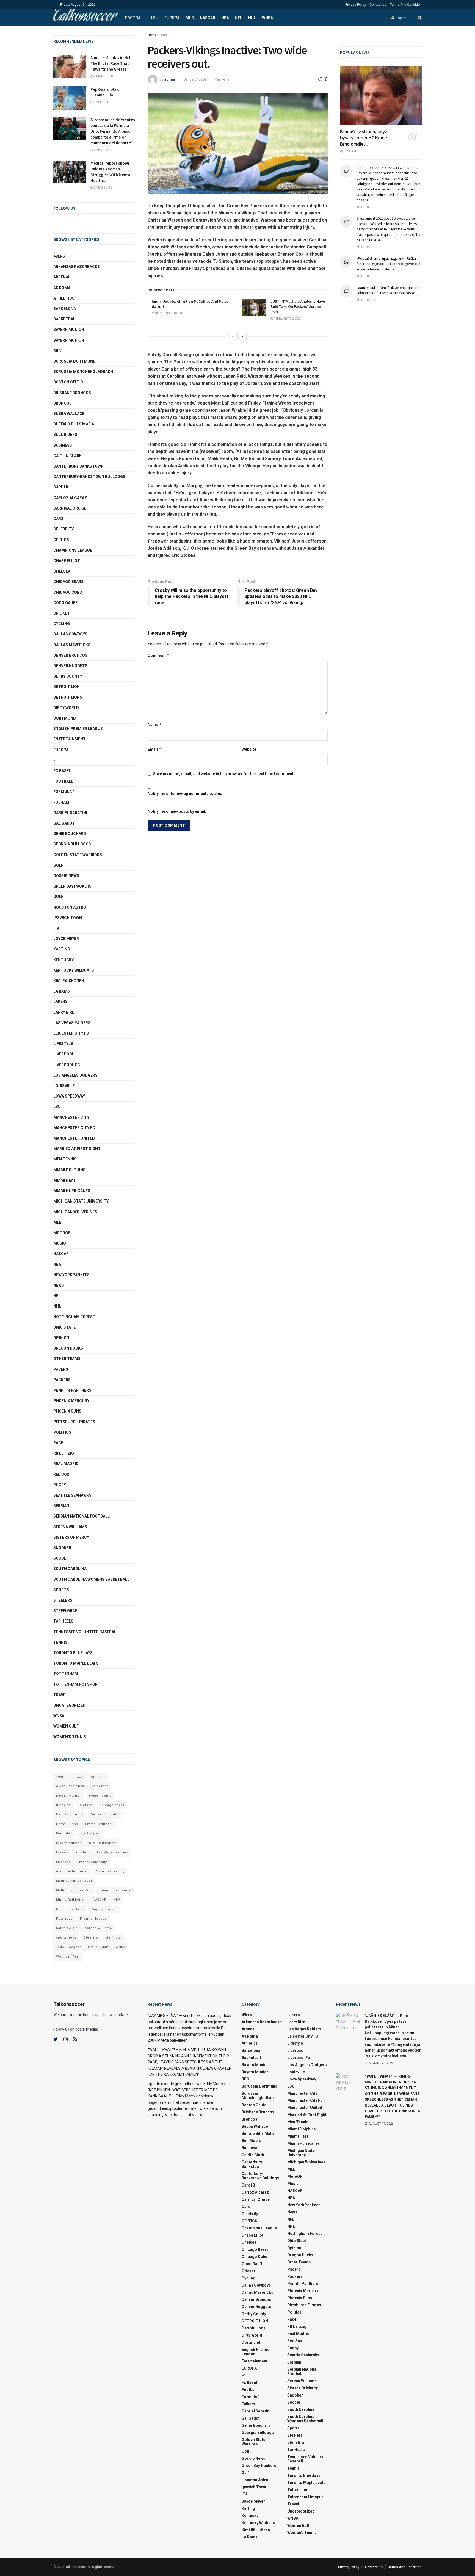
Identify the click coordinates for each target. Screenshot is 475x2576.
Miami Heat (65, 1180)
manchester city (93, 1862)
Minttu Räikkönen (71, 1900)
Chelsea (62, 571)
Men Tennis (65, 1159)
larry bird (82, 1852)
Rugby (60, 1485)
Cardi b (61, 487)
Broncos (63, 403)
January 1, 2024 (196, 79)
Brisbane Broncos (72, 393)
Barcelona (65, 309)
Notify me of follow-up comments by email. (187, 794)
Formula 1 (64, 792)
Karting (62, 949)
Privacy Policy (356, 5)
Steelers (63, 1600)
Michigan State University (81, 1201)
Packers (167, 35)
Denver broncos (70, 1814)
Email (154, 749)
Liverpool (64, 1054)
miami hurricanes (72, 1191)
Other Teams (67, 1359)
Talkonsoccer (84, 18)
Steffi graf (65, 1611)
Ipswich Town (68, 918)
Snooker (62, 1548)
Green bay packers (72, 886)
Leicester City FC (71, 1033)
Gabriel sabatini (70, 813)
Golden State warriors (78, 855)
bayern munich (69, 330)
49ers (59, 256)
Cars (58, 519)
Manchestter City (110, 1871)
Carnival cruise (70, 508)
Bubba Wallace (69, 414)
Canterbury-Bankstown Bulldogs (89, 477)
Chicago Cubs (68, 592)
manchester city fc (74, 1128)
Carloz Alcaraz (70, 498)
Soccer (61, 1558)
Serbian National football (82, 1516)
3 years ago (103, 102)
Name (155, 724)
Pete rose (64, 1919)
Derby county (68, 676)
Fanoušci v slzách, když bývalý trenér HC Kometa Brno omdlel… (366, 138)
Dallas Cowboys (70, 634)
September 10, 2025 (170, 313)
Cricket (62, 613)
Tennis (60, 1642)
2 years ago (103, 150)
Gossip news (66, 876)
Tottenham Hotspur (75, 1684)
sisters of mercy (71, 1537)
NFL (239, 18)
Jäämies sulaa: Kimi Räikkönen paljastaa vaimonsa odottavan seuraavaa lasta (388, 290)
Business (63, 445)
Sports (61, 1590)
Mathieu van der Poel (74, 1890)
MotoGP (62, 1233)
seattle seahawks (72, 1495)
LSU (155, 18)
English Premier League (78, 729)
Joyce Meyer (66, 939)
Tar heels (63, 1621)
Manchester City (71, 1117)
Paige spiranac (104, 1909)
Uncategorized (69, 1705)
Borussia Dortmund (74, 361)
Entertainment (70, 739)
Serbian (61, 1506)
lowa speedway (69, 1096)
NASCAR (208, 18)
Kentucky (63, 960)
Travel (60, 1695)
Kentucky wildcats (74, 970)
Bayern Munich (69, 340)
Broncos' (64, 1805)
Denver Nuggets (70, 666)
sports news (66, 1938)
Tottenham (66, 1674)
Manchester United (74, 1138)
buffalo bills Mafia (74, 424)
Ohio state (64, 1327)
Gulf (58, 897)
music (60, 1243)
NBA (225, 18)
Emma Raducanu (100, 1824)
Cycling (62, 624)
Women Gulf (66, 1726)
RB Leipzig (64, 1453)
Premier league (93, 1919)
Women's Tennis (70, 1737)
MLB (190, 18)
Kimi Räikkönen (69, 981)
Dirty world (66, 708)
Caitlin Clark (67, 456)
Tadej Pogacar (68, 1947)
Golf (58, 865)
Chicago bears (68, 582)
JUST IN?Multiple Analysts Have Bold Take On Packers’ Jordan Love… (298, 307)
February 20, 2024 (287, 319)
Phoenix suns (67, 1411)
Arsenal (62, 277)
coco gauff (65, 603)
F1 (56, 760)
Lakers (60, 1002)
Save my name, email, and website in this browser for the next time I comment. (224, 774)
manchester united (72, 1871)
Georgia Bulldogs (72, 844)
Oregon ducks (68, 1348)
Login (400, 18)
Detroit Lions (67, 1824)
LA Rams (62, 991)
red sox (61, 1474)
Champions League (73, 550)
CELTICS (61, 540)
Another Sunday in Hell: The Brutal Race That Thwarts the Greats (111, 63)
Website (249, 749)
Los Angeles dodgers (75, 1075)
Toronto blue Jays (73, 1653)
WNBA (267, 18)
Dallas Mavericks (72, 645)
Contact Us (378, 5)
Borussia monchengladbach (83, 372)
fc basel (62, 771)
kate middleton (69, 1843)
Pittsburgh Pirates (74, 1422)
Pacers (61, 1369)
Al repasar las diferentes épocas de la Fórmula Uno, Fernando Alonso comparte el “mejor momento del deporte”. (113, 131)
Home (152, 35)
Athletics (64, 298)
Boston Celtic (68, 382)
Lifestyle (63, 1044)
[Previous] (233, 336)
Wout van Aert (68, 1957)
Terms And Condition (406, 5)
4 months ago (105, 76)
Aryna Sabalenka (70, 1786)
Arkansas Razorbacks (77, 267)
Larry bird (64, 1012)
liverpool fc (67, 1065)
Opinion (61, 1338)
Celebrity (63, 529)
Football (135, 18)
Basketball (65, 319)
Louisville (64, 1086)
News (59, 1285)
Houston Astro (70, 907)
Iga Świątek (90, 1833)
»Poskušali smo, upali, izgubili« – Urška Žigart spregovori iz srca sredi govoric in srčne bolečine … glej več (388, 264)
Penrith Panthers (72, 1390)
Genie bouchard (70, 834)
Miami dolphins (69, 1170)
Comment (158, 655)
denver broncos (70, 655)
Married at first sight (77, 1149)
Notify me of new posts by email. (177, 811)
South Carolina (70, 1569)
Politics (62, 1432)
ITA (56, 928)
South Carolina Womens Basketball (91, 1579)
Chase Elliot (67, 561)
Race (58, 1443)
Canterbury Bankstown (78, 466)
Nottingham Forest (74, 1317)
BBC (57, 351)
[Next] (242, 336)
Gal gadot (64, 823)
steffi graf (114, 1938)
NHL (252, 18)
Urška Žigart (98, 1947)
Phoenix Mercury (71, 1401)
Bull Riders (65, 435)
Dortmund (65, 718)
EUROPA (172, 18)
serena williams (70, 1527)
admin (170, 79)
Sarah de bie (67, 1928)
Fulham (61, 802)
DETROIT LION (67, 687)
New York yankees (71, 1275)
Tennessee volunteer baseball (86, 1632)
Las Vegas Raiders (72, 1023)
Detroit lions (68, 697)
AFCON (78, 1777)
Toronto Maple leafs (76, 1663)
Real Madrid (66, 1464)
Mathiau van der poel (74, 1881)
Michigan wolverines (75, 1212)
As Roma (62, 288)
